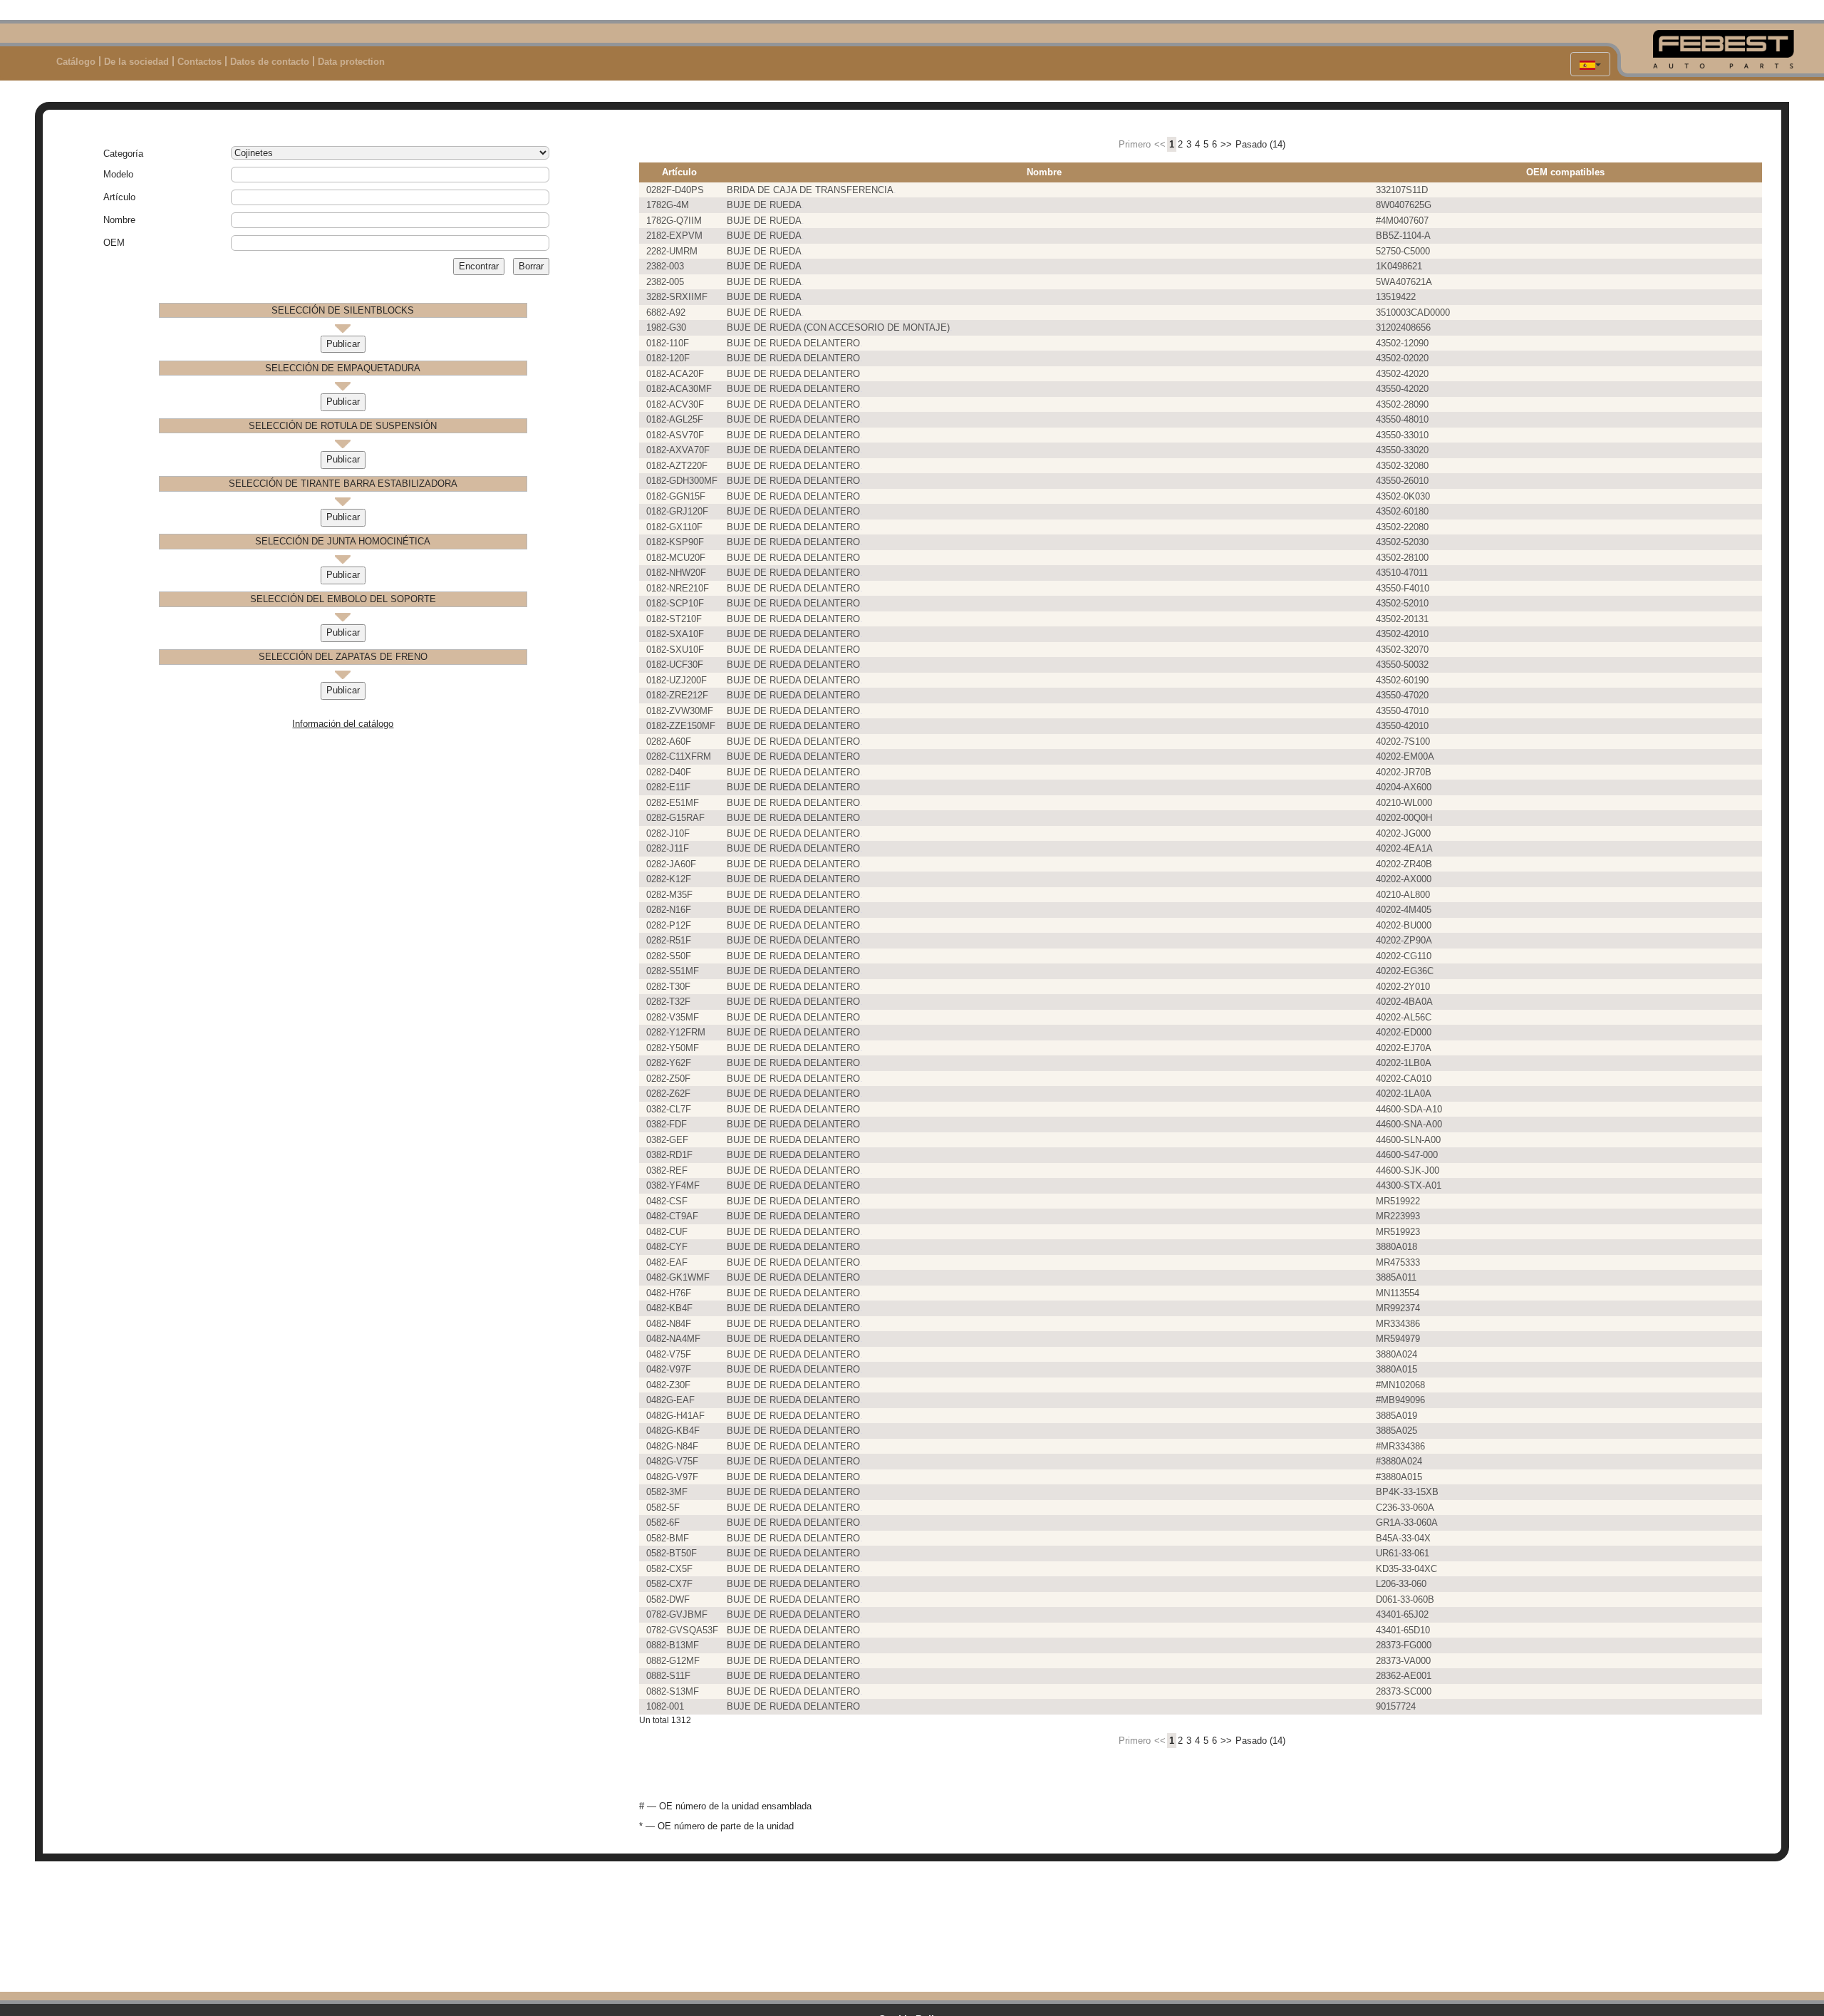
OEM (114, 243)
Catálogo (76, 62)
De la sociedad (136, 62)
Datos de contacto (270, 62)
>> (1226, 144)
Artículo (119, 197)
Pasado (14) (1260, 144)
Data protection (351, 62)
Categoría (123, 154)
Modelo (118, 174)
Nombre (119, 220)
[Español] (1590, 64)
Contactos (199, 62)
